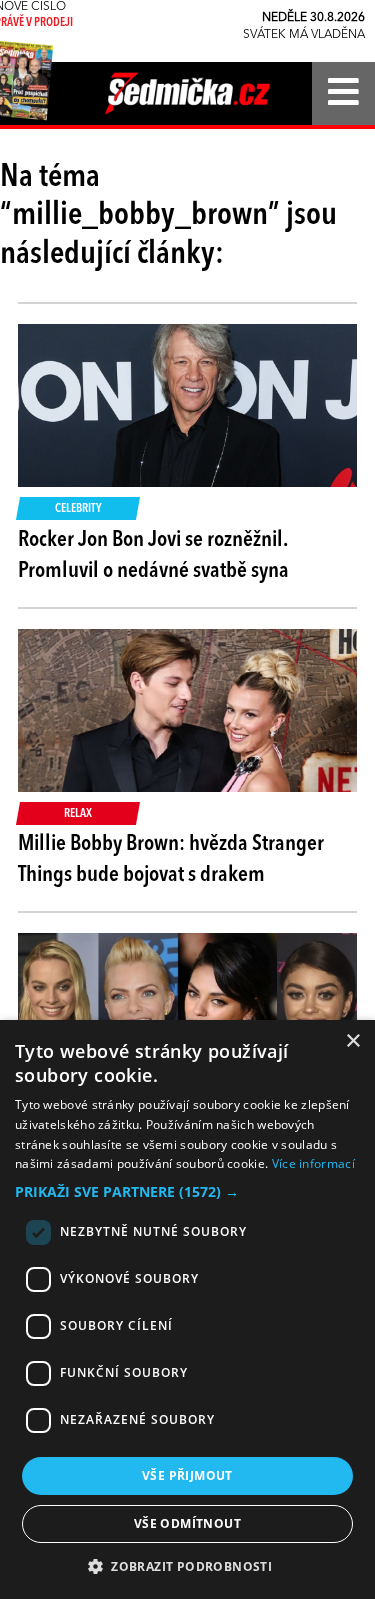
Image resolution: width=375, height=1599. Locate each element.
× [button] (352, 1041)
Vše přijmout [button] (187, 1475)
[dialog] (187, 1309)
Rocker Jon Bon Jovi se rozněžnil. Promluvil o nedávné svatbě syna (153, 555)
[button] (187, 1192)
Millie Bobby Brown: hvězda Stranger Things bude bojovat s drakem (171, 859)
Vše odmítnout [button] (187, 1523)
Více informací (313, 1163)
